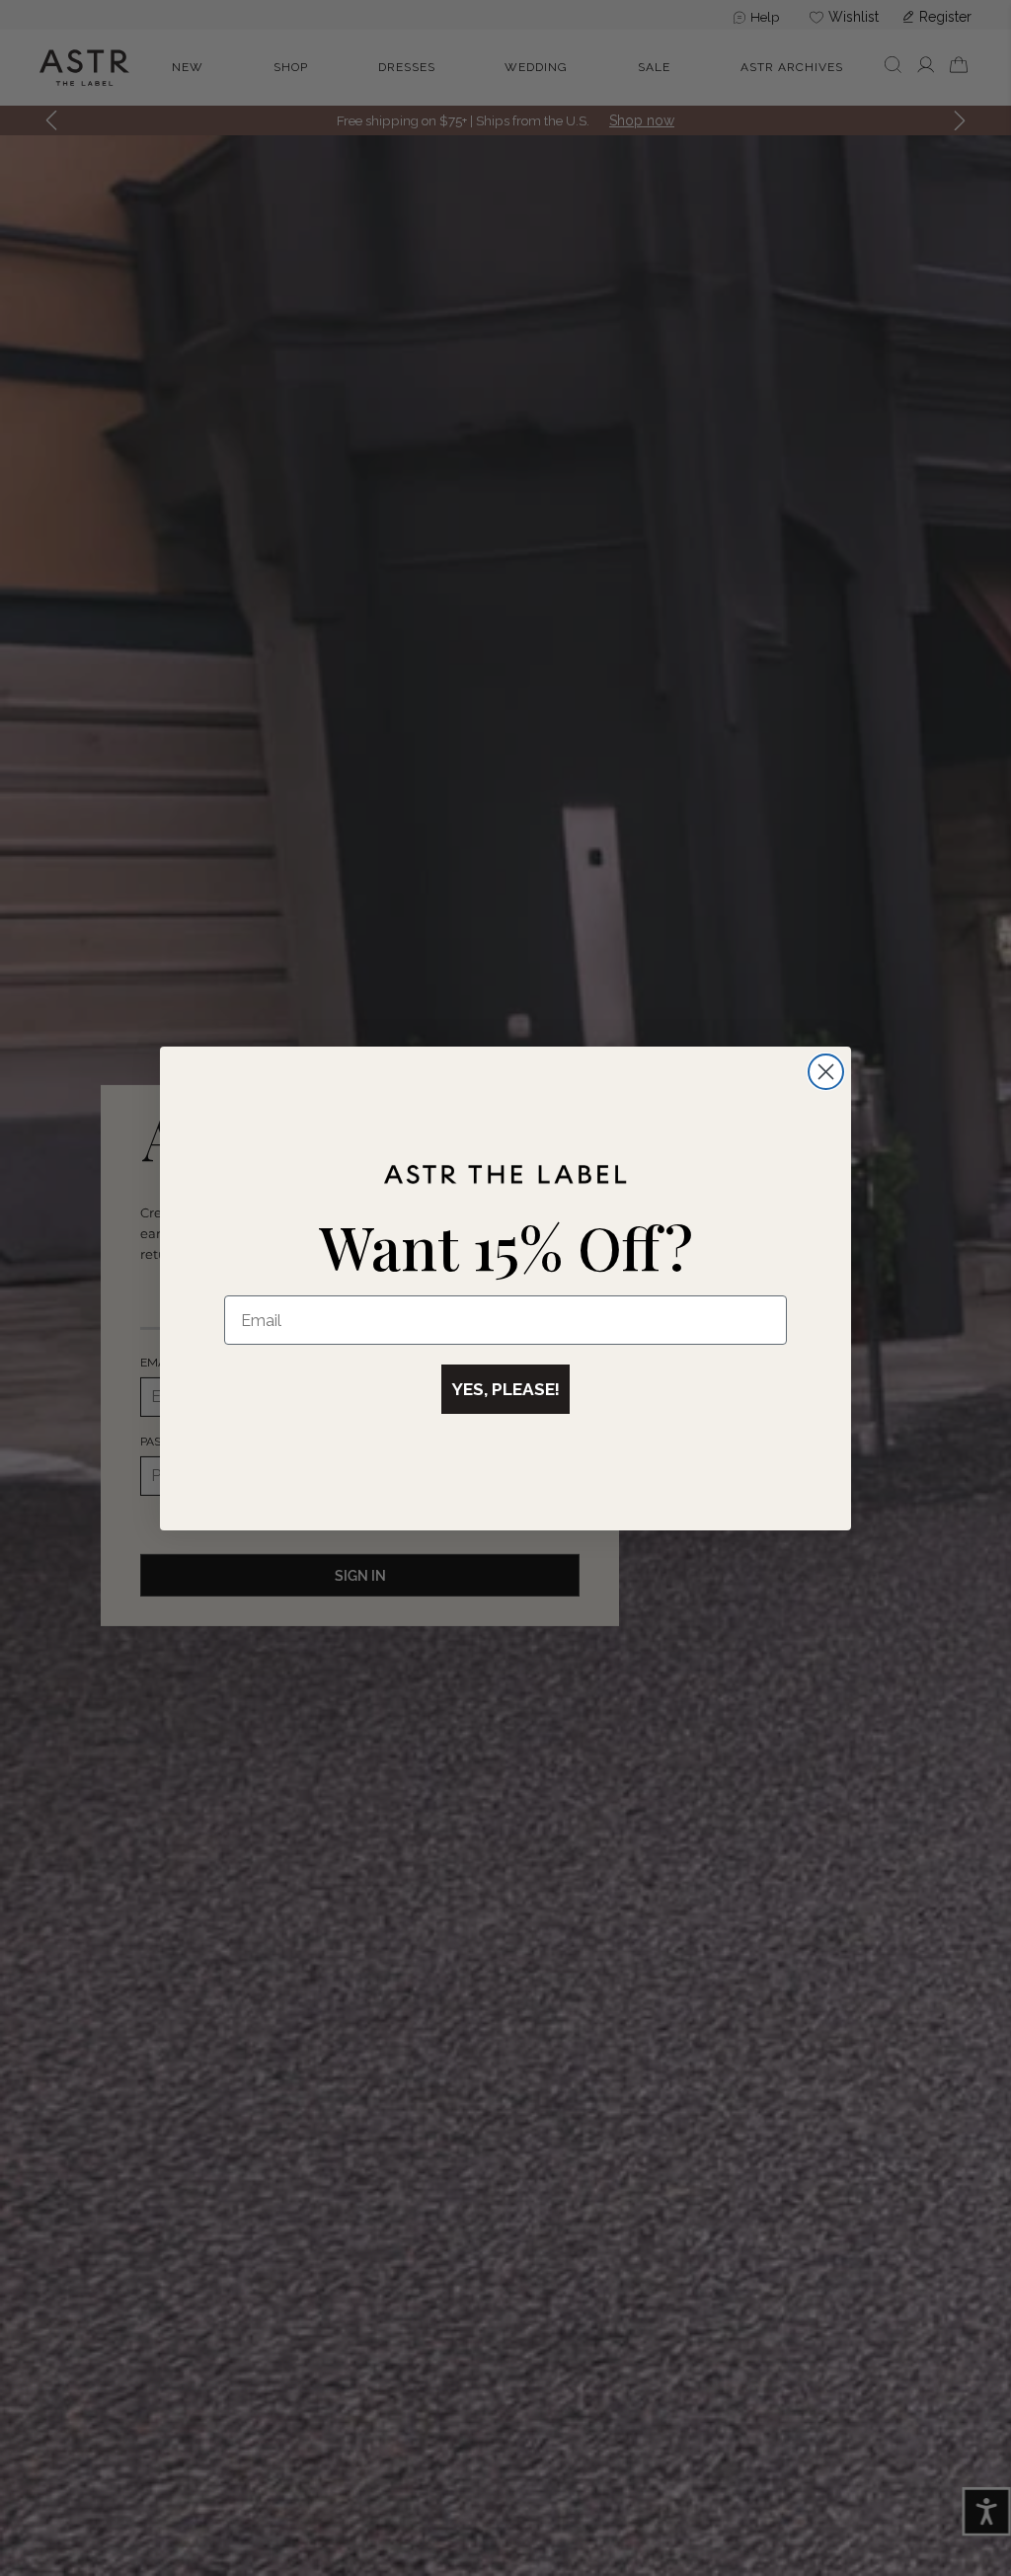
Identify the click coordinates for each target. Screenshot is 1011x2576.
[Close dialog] (826, 1072)
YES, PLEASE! (505, 1389)
